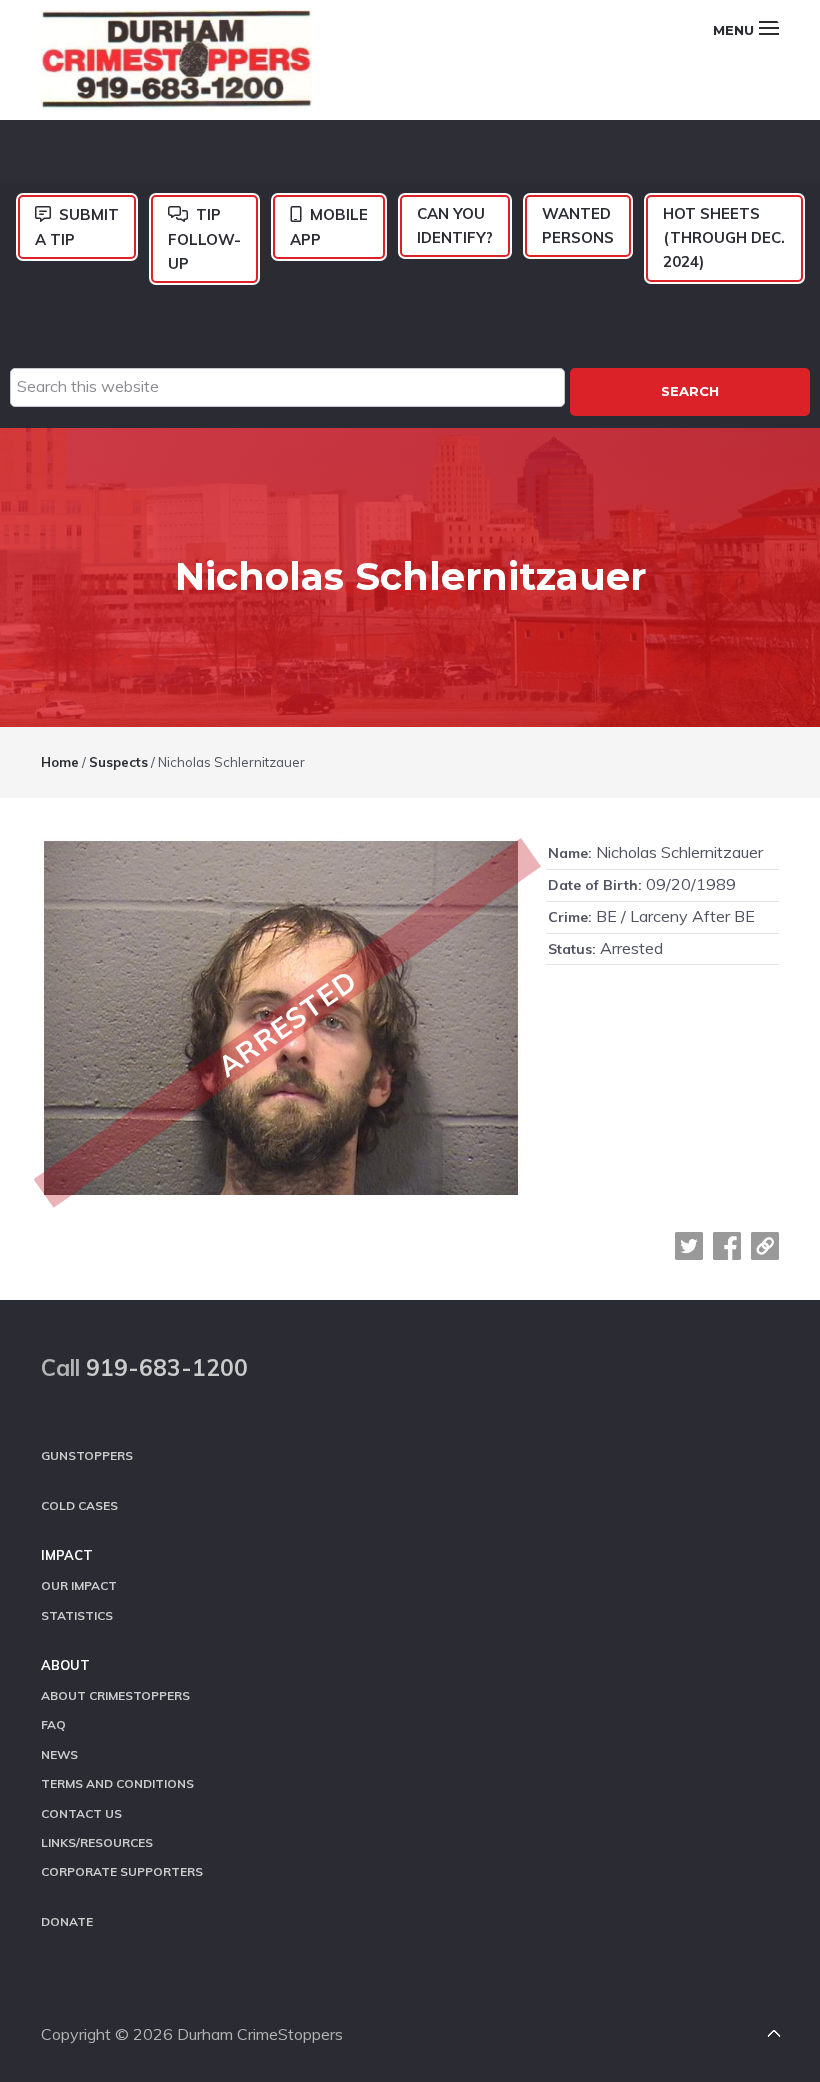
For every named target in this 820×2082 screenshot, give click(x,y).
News (59, 1754)
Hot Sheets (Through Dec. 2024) (724, 238)
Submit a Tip (77, 227)
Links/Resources (97, 1842)
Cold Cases (79, 1505)
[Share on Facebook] (727, 1246)
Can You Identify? (455, 225)
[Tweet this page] (689, 1246)
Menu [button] (733, 30)
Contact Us (81, 1813)
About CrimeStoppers (115, 1695)
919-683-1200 (167, 1367)
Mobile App (329, 227)
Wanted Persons (578, 225)
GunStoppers (87, 1455)
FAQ (53, 1724)
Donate (67, 1921)
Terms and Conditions (117, 1783)
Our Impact (79, 1585)
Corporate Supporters (122, 1871)
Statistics (77, 1615)
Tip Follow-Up (204, 239)
